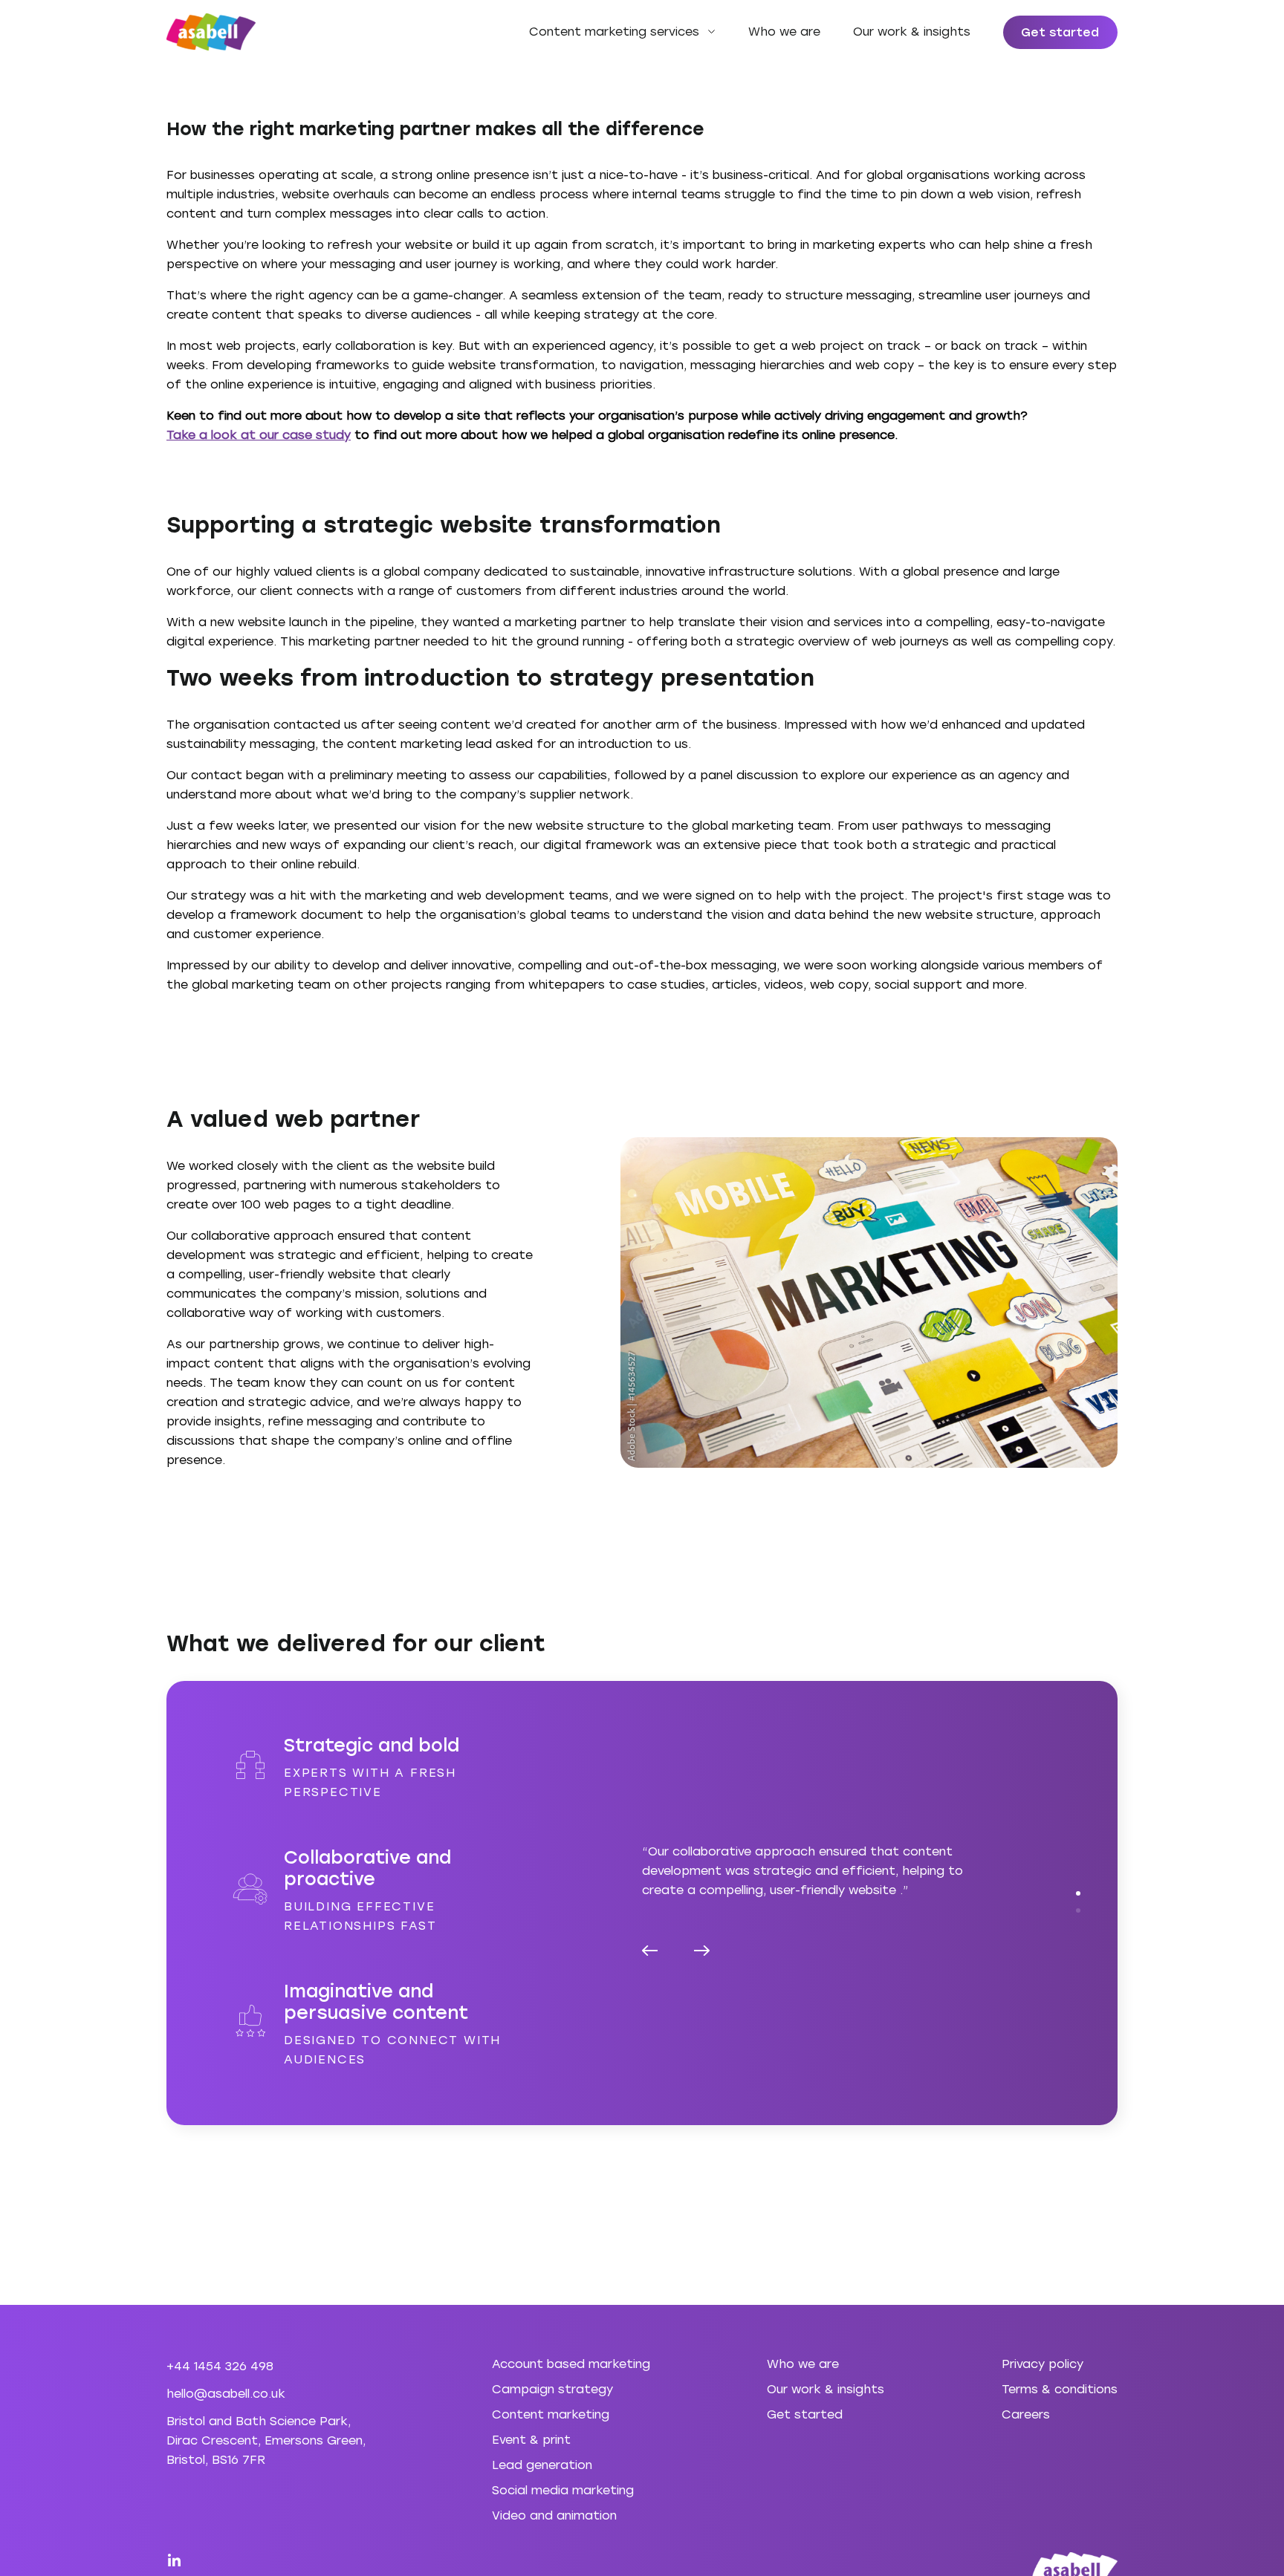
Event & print (531, 2440)
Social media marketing (563, 2490)
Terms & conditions (1060, 2389)
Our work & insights (912, 32)
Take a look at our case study (259, 435)
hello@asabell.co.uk (226, 2394)
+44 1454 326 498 (220, 2366)
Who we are (784, 32)
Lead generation (542, 2465)
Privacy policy (1043, 2364)
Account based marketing (571, 2364)
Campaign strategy (552, 2389)
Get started (1060, 32)
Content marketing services (614, 32)
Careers (1026, 2414)
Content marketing (551, 2414)
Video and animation (554, 2515)
